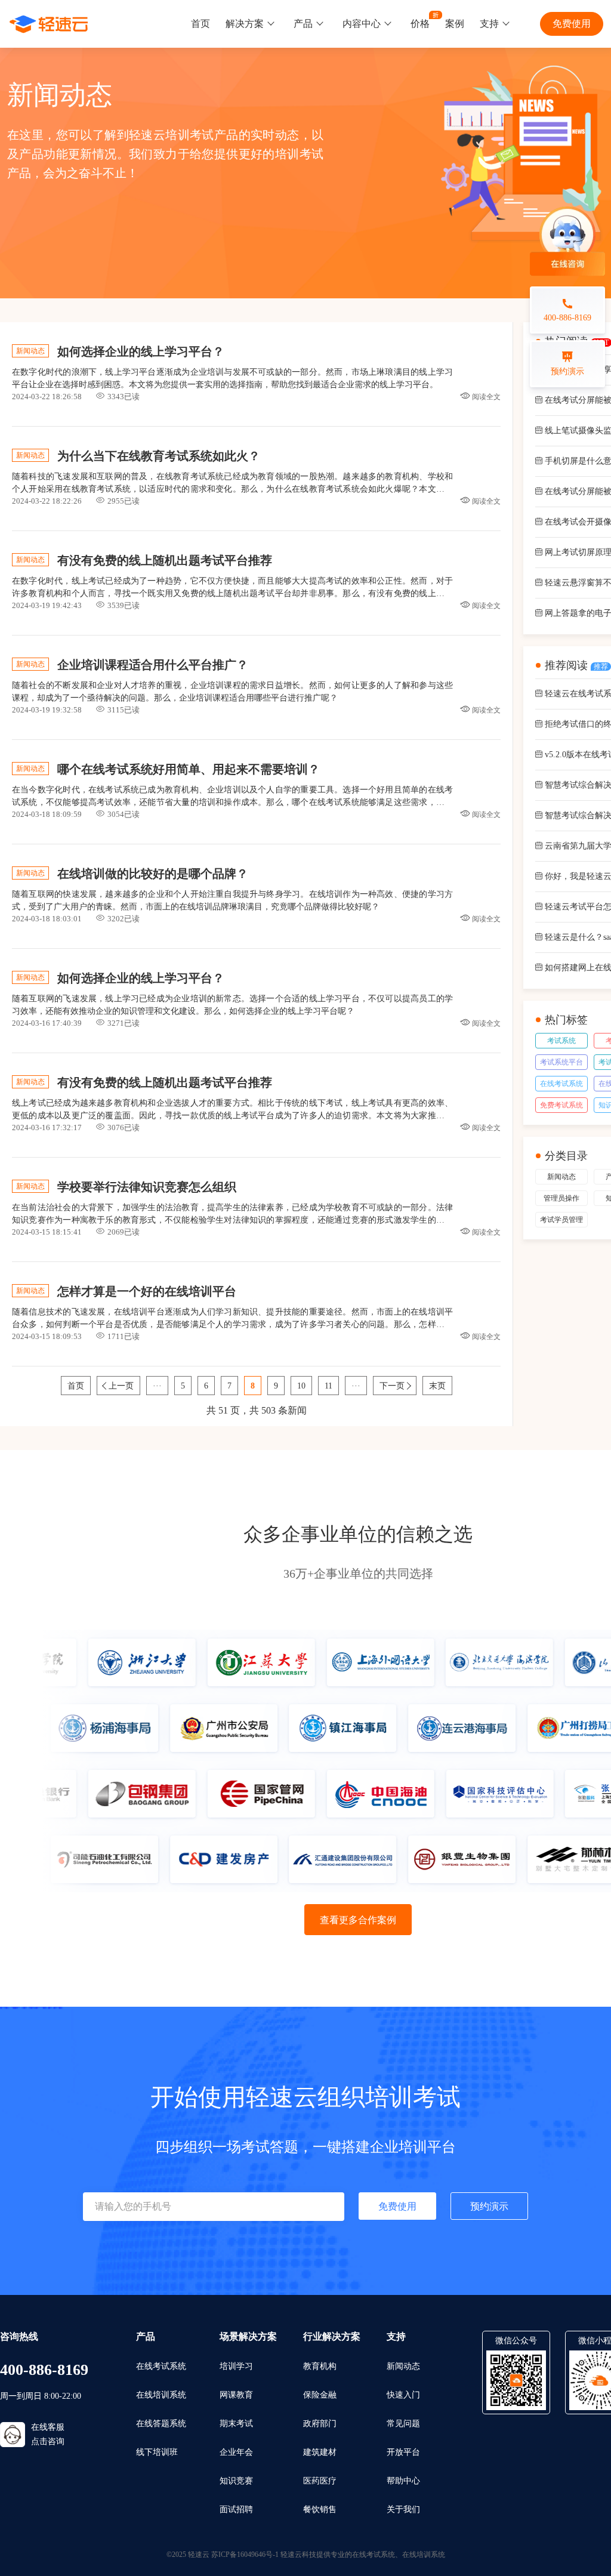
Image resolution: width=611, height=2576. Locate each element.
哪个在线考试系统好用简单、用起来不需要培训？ (189, 769)
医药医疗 (320, 2481)
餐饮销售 (320, 2509)
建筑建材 (320, 2452)
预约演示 (489, 2206)
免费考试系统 (561, 1105)
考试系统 (561, 1041)
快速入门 (403, 2395)
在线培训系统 (161, 2395)
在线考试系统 (561, 1084)
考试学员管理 (561, 1220)
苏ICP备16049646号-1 (245, 2555)
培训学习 (236, 2366)
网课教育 (236, 2395)
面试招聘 (236, 2509)
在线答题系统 (161, 2424)
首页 (200, 24)
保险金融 (320, 2395)
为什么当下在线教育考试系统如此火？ (159, 456)
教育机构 (320, 2366)
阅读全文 (485, 397)
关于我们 (403, 2509)
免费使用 (572, 24)
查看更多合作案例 (358, 1920)
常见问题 (403, 2424)
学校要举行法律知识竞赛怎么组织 (147, 1187)
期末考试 (236, 2424)
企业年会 (236, 2452)
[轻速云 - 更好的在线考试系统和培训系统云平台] (49, 24)
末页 (437, 1386)
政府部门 (320, 2424)
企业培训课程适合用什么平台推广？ (153, 665)
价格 (420, 24)
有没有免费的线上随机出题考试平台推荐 (165, 560)
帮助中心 (403, 2481)
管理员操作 (561, 1198)
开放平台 (403, 2452)
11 (328, 1386)
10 (301, 1386)
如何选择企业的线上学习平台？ (141, 351)
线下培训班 (157, 2452)
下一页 (392, 1386)
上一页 (121, 1386)
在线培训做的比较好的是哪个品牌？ (153, 874)
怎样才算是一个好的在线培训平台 (147, 1291)
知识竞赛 (236, 2481)
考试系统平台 (561, 1062)
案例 (455, 24)
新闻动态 (561, 1177)
